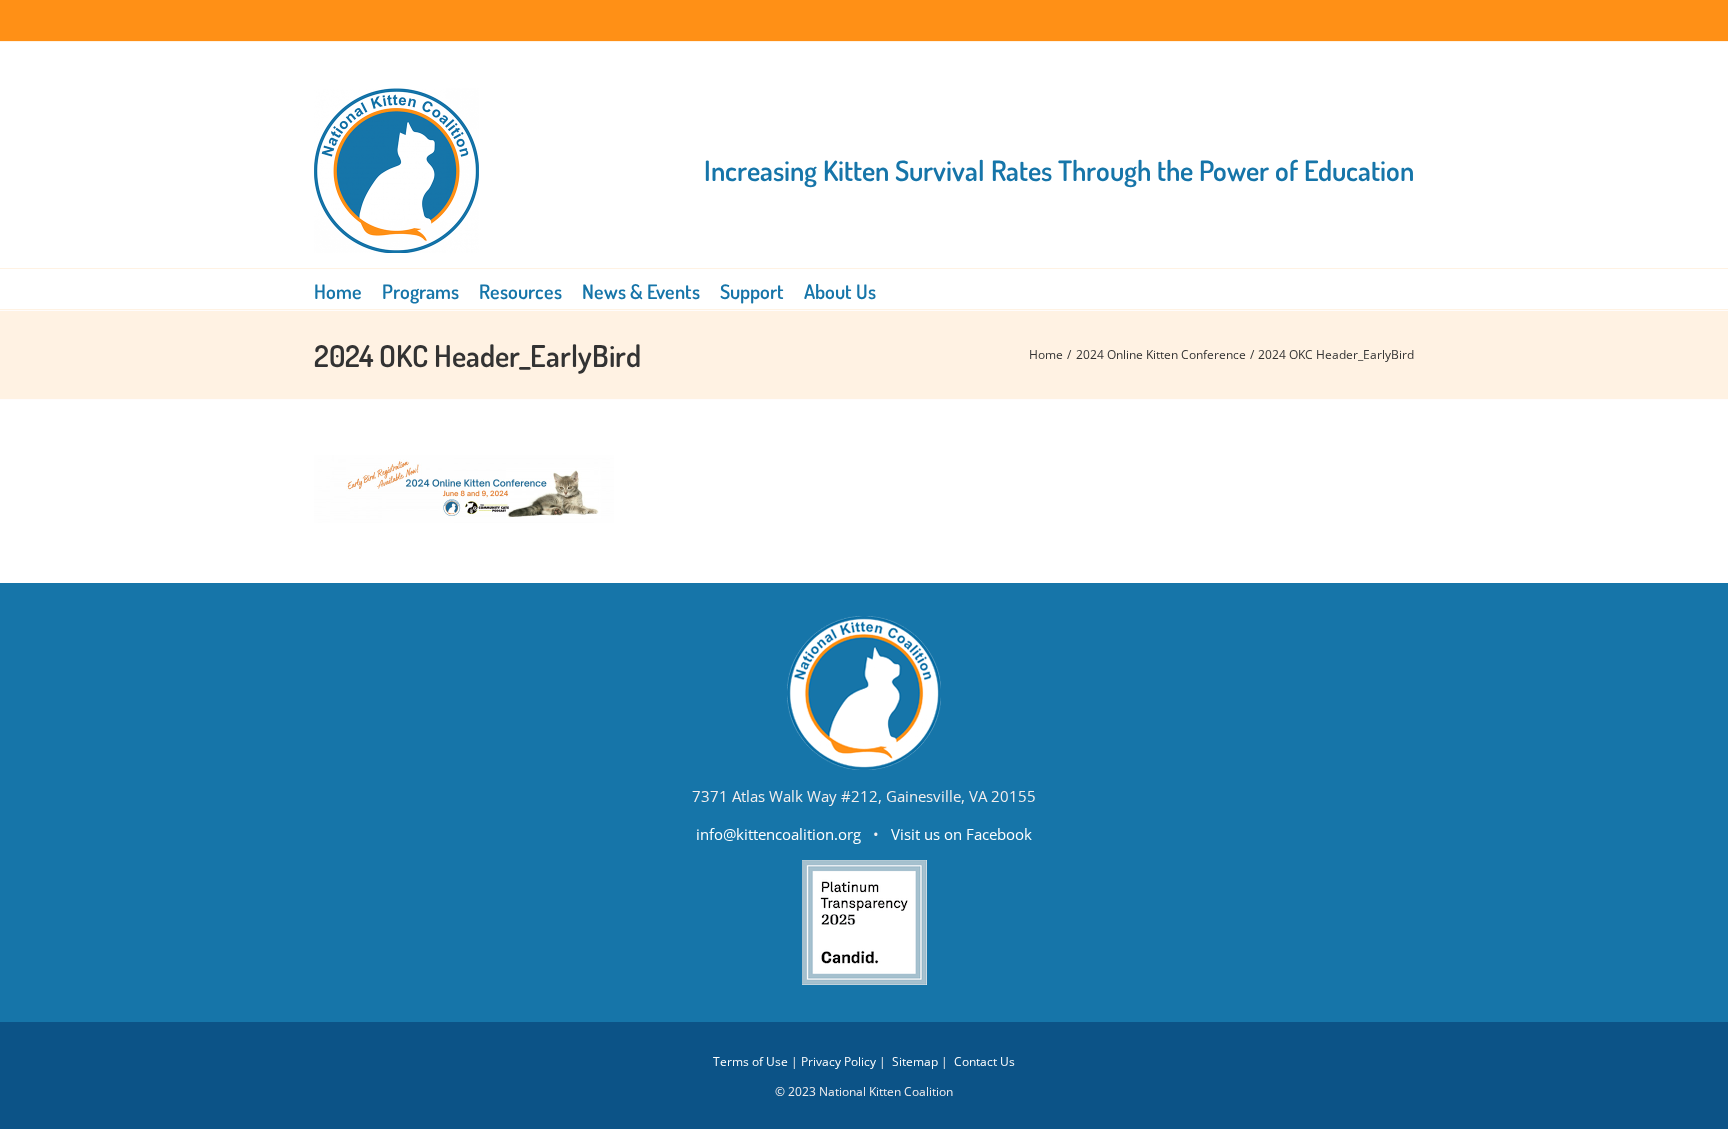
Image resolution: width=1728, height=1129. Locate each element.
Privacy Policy (838, 1061)
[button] (904, 289)
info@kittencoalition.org (778, 834)
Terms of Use (750, 1061)
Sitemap (915, 1061)
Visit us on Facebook (961, 834)
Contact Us (984, 1061)
